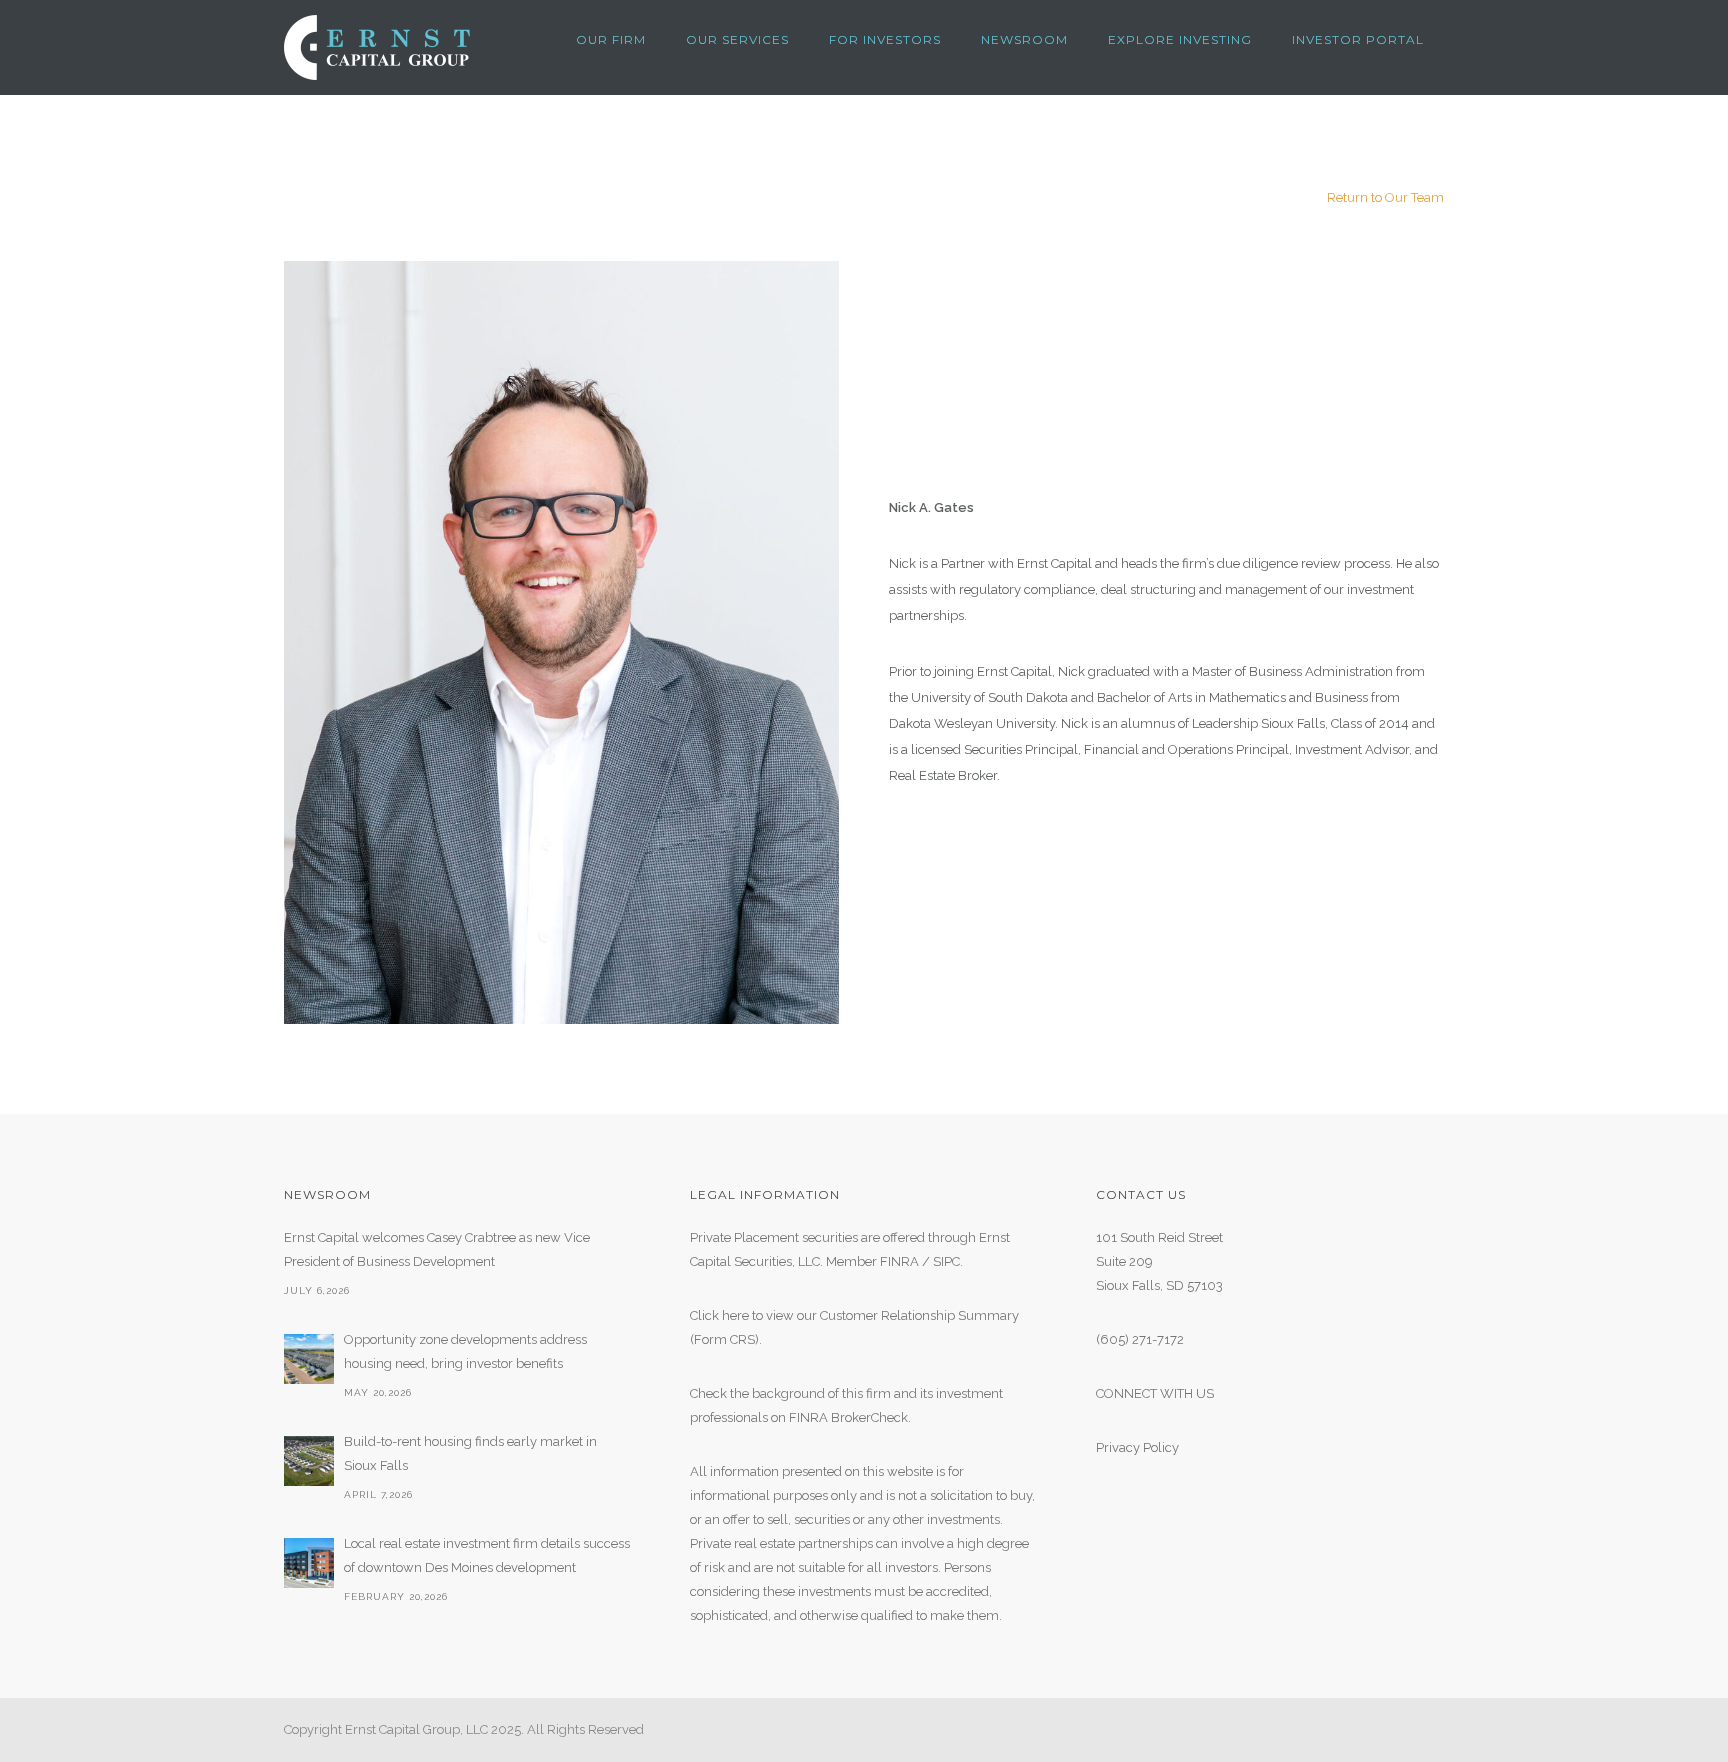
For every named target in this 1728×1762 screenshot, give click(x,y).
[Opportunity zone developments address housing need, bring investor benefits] (309, 1359)
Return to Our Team (1385, 197)
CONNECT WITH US (1155, 1393)
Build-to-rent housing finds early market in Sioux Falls (470, 1453)
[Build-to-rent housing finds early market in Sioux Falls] (309, 1461)
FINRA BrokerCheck (848, 1417)
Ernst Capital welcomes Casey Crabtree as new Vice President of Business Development (437, 1249)
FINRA (899, 1261)
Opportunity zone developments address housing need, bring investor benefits (465, 1351)
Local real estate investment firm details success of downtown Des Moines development (487, 1555)
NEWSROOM (1024, 39)
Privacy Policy (1137, 1447)
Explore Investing (1180, 39)
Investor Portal (1358, 39)
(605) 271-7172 (1140, 1339)
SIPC (946, 1261)
